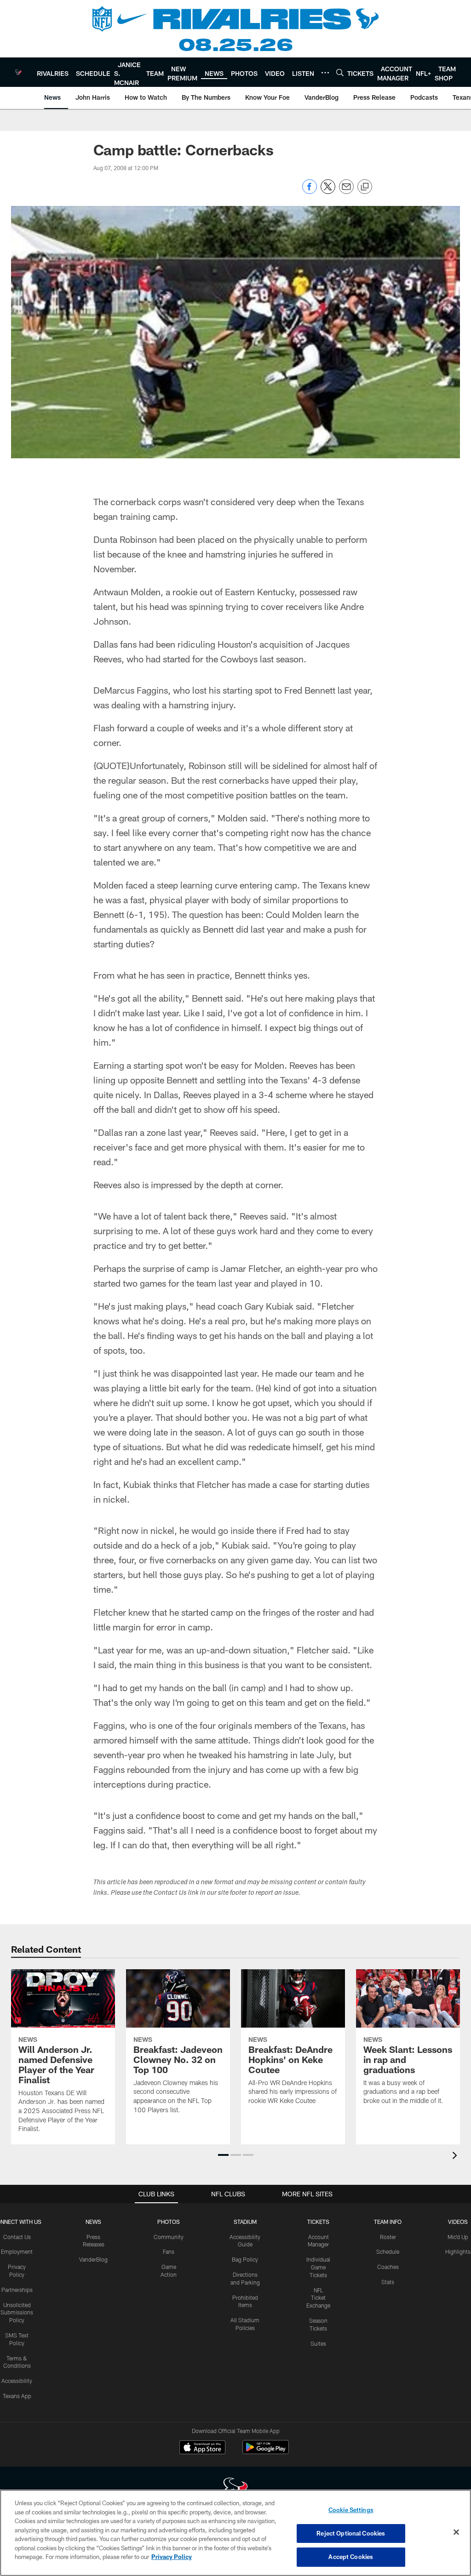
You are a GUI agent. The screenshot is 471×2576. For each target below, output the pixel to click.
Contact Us (17, 2237)
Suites (318, 2343)
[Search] (340, 72)
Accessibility (17, 2381)
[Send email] (346, 191)
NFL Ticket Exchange (318, 2298)
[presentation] (456, 2157)
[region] (235, 2533)
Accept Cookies (351, 2557)
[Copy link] (365, 187)
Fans (169, 2251)
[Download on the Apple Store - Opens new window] (202, 2448)
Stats (388, 2282)
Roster (388, 2237)
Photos (169, 2222)
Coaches (388, 2267)
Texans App (17, 2396)
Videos (458, 2222)
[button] (223, 2155)
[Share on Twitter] (328, 191)
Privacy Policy (172, 2557)
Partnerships (17, 2290)
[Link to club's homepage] (18, 72)
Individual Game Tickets (318, 2267)
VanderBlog (93, 2259)
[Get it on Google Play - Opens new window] (266, 2452)
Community (169, 2237)
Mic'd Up (458, 2237)
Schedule (388, 2251)
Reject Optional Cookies (351, 2533)
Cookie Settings (351, 2510)
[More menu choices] (325, 73)
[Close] (456, 2532)
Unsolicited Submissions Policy (17, 2313)
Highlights (458, 2251)
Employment (17, 2251)
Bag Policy (245, 2259)
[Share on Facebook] (310, 191)
